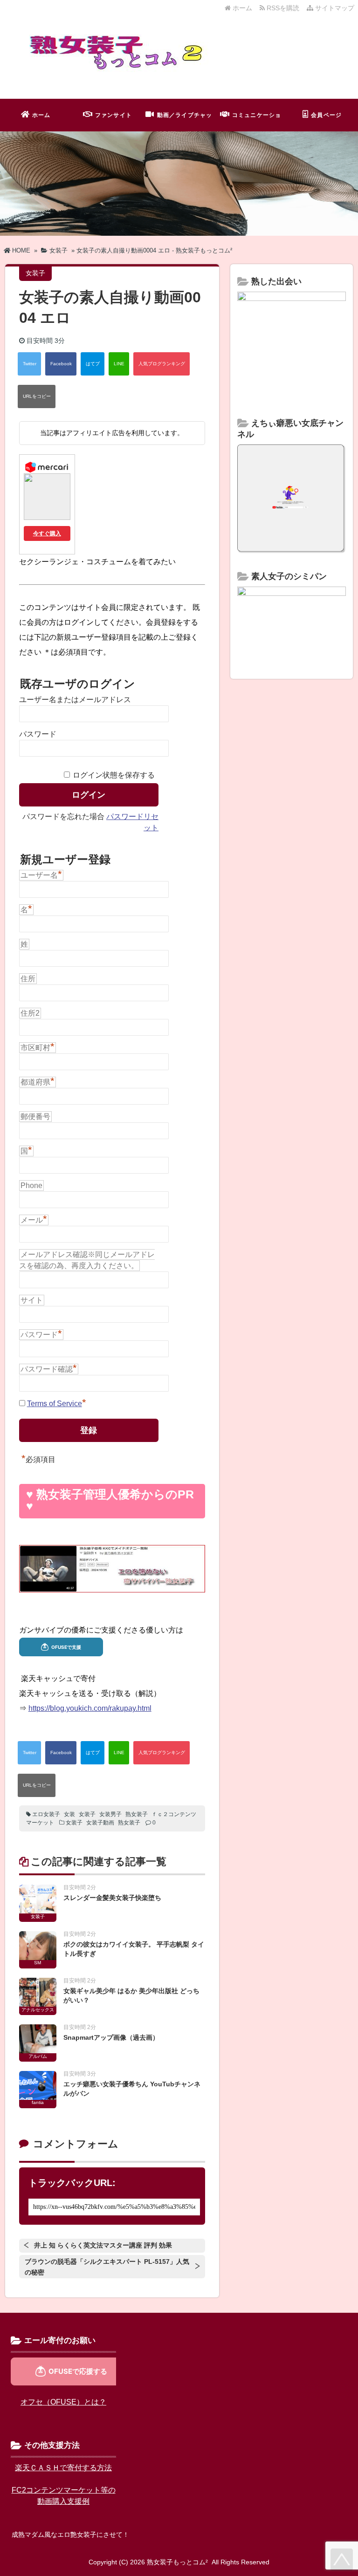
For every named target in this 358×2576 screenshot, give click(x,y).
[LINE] (119, 364)
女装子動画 (100, 1823)
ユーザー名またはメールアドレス (75, 700)
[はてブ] (93, 364)
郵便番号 (35, 1117)
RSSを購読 (284, 8)
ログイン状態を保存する (114, 775)
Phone (31, 1186)
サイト (32, 1300)
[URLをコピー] (37, 396)
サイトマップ (334, 8)
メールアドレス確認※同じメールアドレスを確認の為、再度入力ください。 (87, 1260)
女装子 (87, 1814)
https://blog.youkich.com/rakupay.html (90, 1708)
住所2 (30, 1013)
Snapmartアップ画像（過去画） (111, 2037)
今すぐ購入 (47, 533)
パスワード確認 (49, 1369)
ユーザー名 (41, 875)
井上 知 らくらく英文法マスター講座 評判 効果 (103, 2245)
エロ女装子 (46, 1814)
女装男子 (110, 1814)
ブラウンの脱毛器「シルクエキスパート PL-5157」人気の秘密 (107, 2267)
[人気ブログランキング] (162, 364)
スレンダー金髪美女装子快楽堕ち (112, 1898)
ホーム (241, 8)
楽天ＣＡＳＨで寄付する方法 (63, 2468)
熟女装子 (137, 1814)
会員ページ (326, 115)
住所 (28, 979)
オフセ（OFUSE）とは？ (63, 2402)
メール (34, 1220)
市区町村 (38, 1047)
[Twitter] (29, 364)
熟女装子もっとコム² (177, 2562)
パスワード (38, 734)
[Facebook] (61, 364)
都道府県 (38, 1082)
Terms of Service (55, 1404)
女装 (69, 1814)
